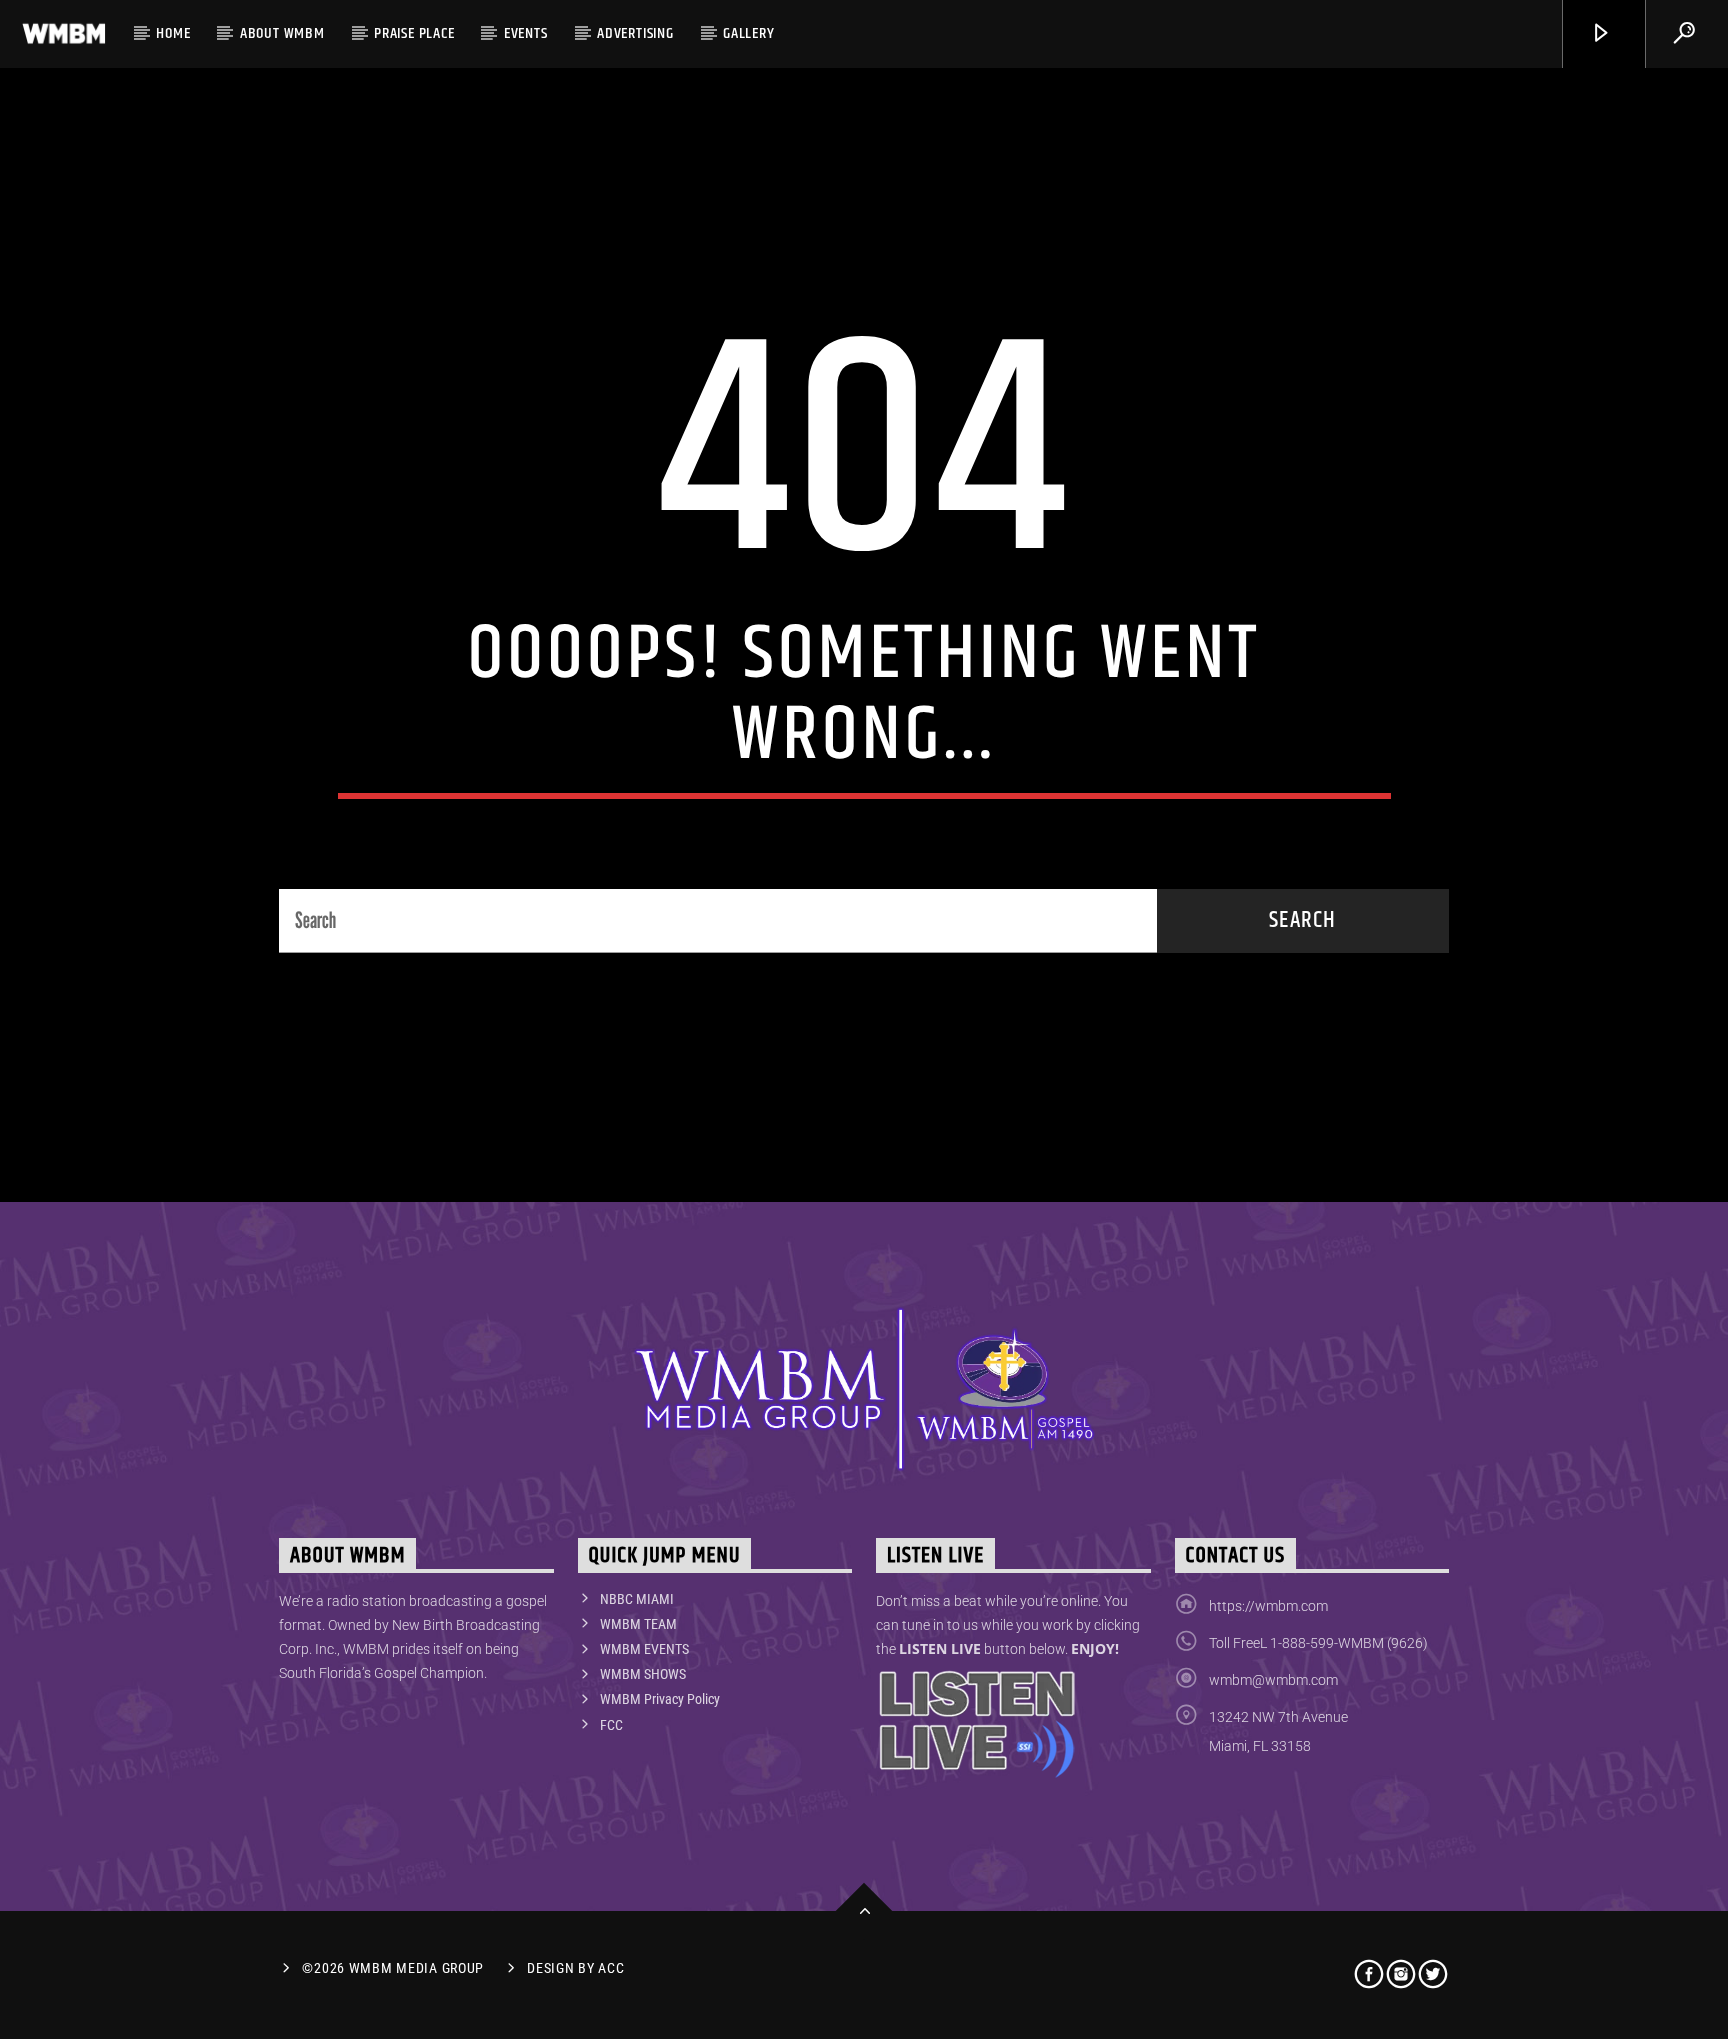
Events (526, 33)
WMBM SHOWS (643, 1674)
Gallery (749, 33)
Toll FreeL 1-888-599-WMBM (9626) (1318, 1643)
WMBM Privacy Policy (660, 1699)
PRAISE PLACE (414, 33)
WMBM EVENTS (644, 1649)
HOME (173, 33)
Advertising (635, 33)
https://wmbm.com (1268, 1606)
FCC (611, 1725)
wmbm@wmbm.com (1273, 1680)
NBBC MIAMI (637, 1599)
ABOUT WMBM (282, 33)
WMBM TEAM (638, 1624)
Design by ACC (575, 1968)
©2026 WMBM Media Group (393, 1968)
